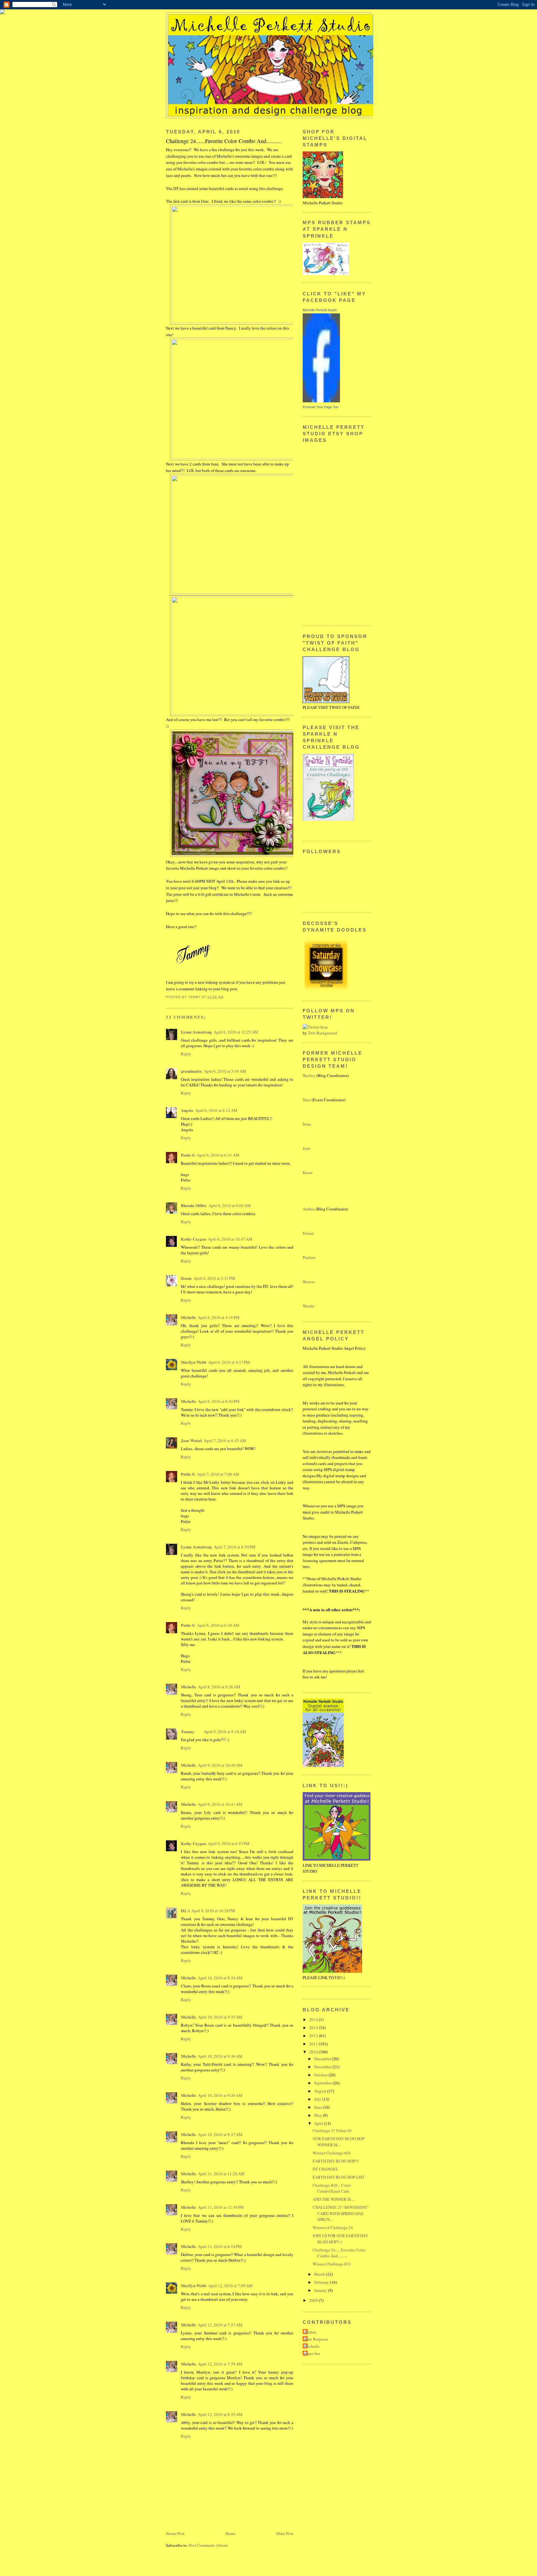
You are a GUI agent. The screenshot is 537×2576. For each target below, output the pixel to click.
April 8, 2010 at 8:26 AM (219, 1687)
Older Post (285, 2533)
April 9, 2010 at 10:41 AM (220, 1804)
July (318, 2099)
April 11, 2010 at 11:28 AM (221, 2174)
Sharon (309, 1282)
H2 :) (185, 1910)
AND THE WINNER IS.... (334, 2199)
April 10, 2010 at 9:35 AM (220, 2017)
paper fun (312, 2353)
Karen (308, 1172)
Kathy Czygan (193, 1239)
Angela (187, 1110)
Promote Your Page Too (321, 407)
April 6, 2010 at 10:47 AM (230, 1239)
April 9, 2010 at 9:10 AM (225, 1732)
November (323, 2067)
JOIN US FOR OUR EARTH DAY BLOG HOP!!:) (340, 2239)
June (319, 2107)
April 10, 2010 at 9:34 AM (220, 1978)
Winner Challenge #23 (332, 2264)
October (321, 2075)
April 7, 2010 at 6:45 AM (225, 1441)
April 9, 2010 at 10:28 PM (213, 1911)
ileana (186, 1278)
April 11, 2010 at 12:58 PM (221, 2207)
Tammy (188, 1731)
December (323, 2059)
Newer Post (175, 2533)
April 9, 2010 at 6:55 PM (229, 1843)
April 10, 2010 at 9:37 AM (220, 2134)
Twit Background (323, 1033)
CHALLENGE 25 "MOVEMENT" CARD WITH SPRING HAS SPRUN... (341, 2213)
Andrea (309, 1209)
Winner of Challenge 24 (333, 2227)
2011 (314, 2044)
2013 (314, 2028)
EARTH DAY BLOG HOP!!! (336, 2161)
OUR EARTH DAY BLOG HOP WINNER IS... (339, 2142)
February (322, 2282)
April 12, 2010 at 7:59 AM (220, 2364)
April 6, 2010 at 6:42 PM (219, 1401)
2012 (314, 2036)
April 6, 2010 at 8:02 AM (230, 1205)
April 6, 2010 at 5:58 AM (225, 1071)
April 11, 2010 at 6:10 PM (220, 2246)
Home (230, 2533)
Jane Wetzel (191, 1440)
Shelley (309, 1075)
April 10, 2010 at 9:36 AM (220, 2056)
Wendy (309, 1306)
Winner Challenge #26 (332, 2153)
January (321, 2290)
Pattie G (188, 1155)
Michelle (188, 1317)
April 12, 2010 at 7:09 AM (230, 2286)
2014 (314, 2019)
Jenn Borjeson (316, 2339)
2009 (314, 2300)
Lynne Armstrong (196, 1032)
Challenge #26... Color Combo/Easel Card (332, 2188)
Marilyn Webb (194, 1362)
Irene (307, 1124)
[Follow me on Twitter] (315, 1027)
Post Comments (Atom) (208, 2545)
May (319, 2115)
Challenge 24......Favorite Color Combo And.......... (339, 2253)
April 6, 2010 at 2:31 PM (214, 1278)
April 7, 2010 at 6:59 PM (235, 1547)
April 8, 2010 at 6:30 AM (218, 1625)
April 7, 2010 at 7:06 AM (218, 1474)
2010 (314, 2052)
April (319, 2123)
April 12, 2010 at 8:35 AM (220, 2414)
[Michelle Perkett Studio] (321, 401)
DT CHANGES (325, 2169)
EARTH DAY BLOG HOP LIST (339, 2177)
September (324, 2083)
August (321, 2091)
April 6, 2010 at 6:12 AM (216, 1110)
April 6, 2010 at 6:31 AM (218, 1155)
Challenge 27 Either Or (332, 2130)
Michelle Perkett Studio (320, 310)
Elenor (308, 1233)
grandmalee (191, 1071)
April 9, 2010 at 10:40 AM (220, 1765)
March (320, 2274)
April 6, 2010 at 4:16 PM (219, 1317)
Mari (307, 1100)
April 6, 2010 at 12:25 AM (236, 1032)
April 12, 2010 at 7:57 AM (220, 2325)
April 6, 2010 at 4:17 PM (229, 1362)
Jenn (307, 1148)
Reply (186, 1054)
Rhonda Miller (194, 1205)
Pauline (309, 1257)
